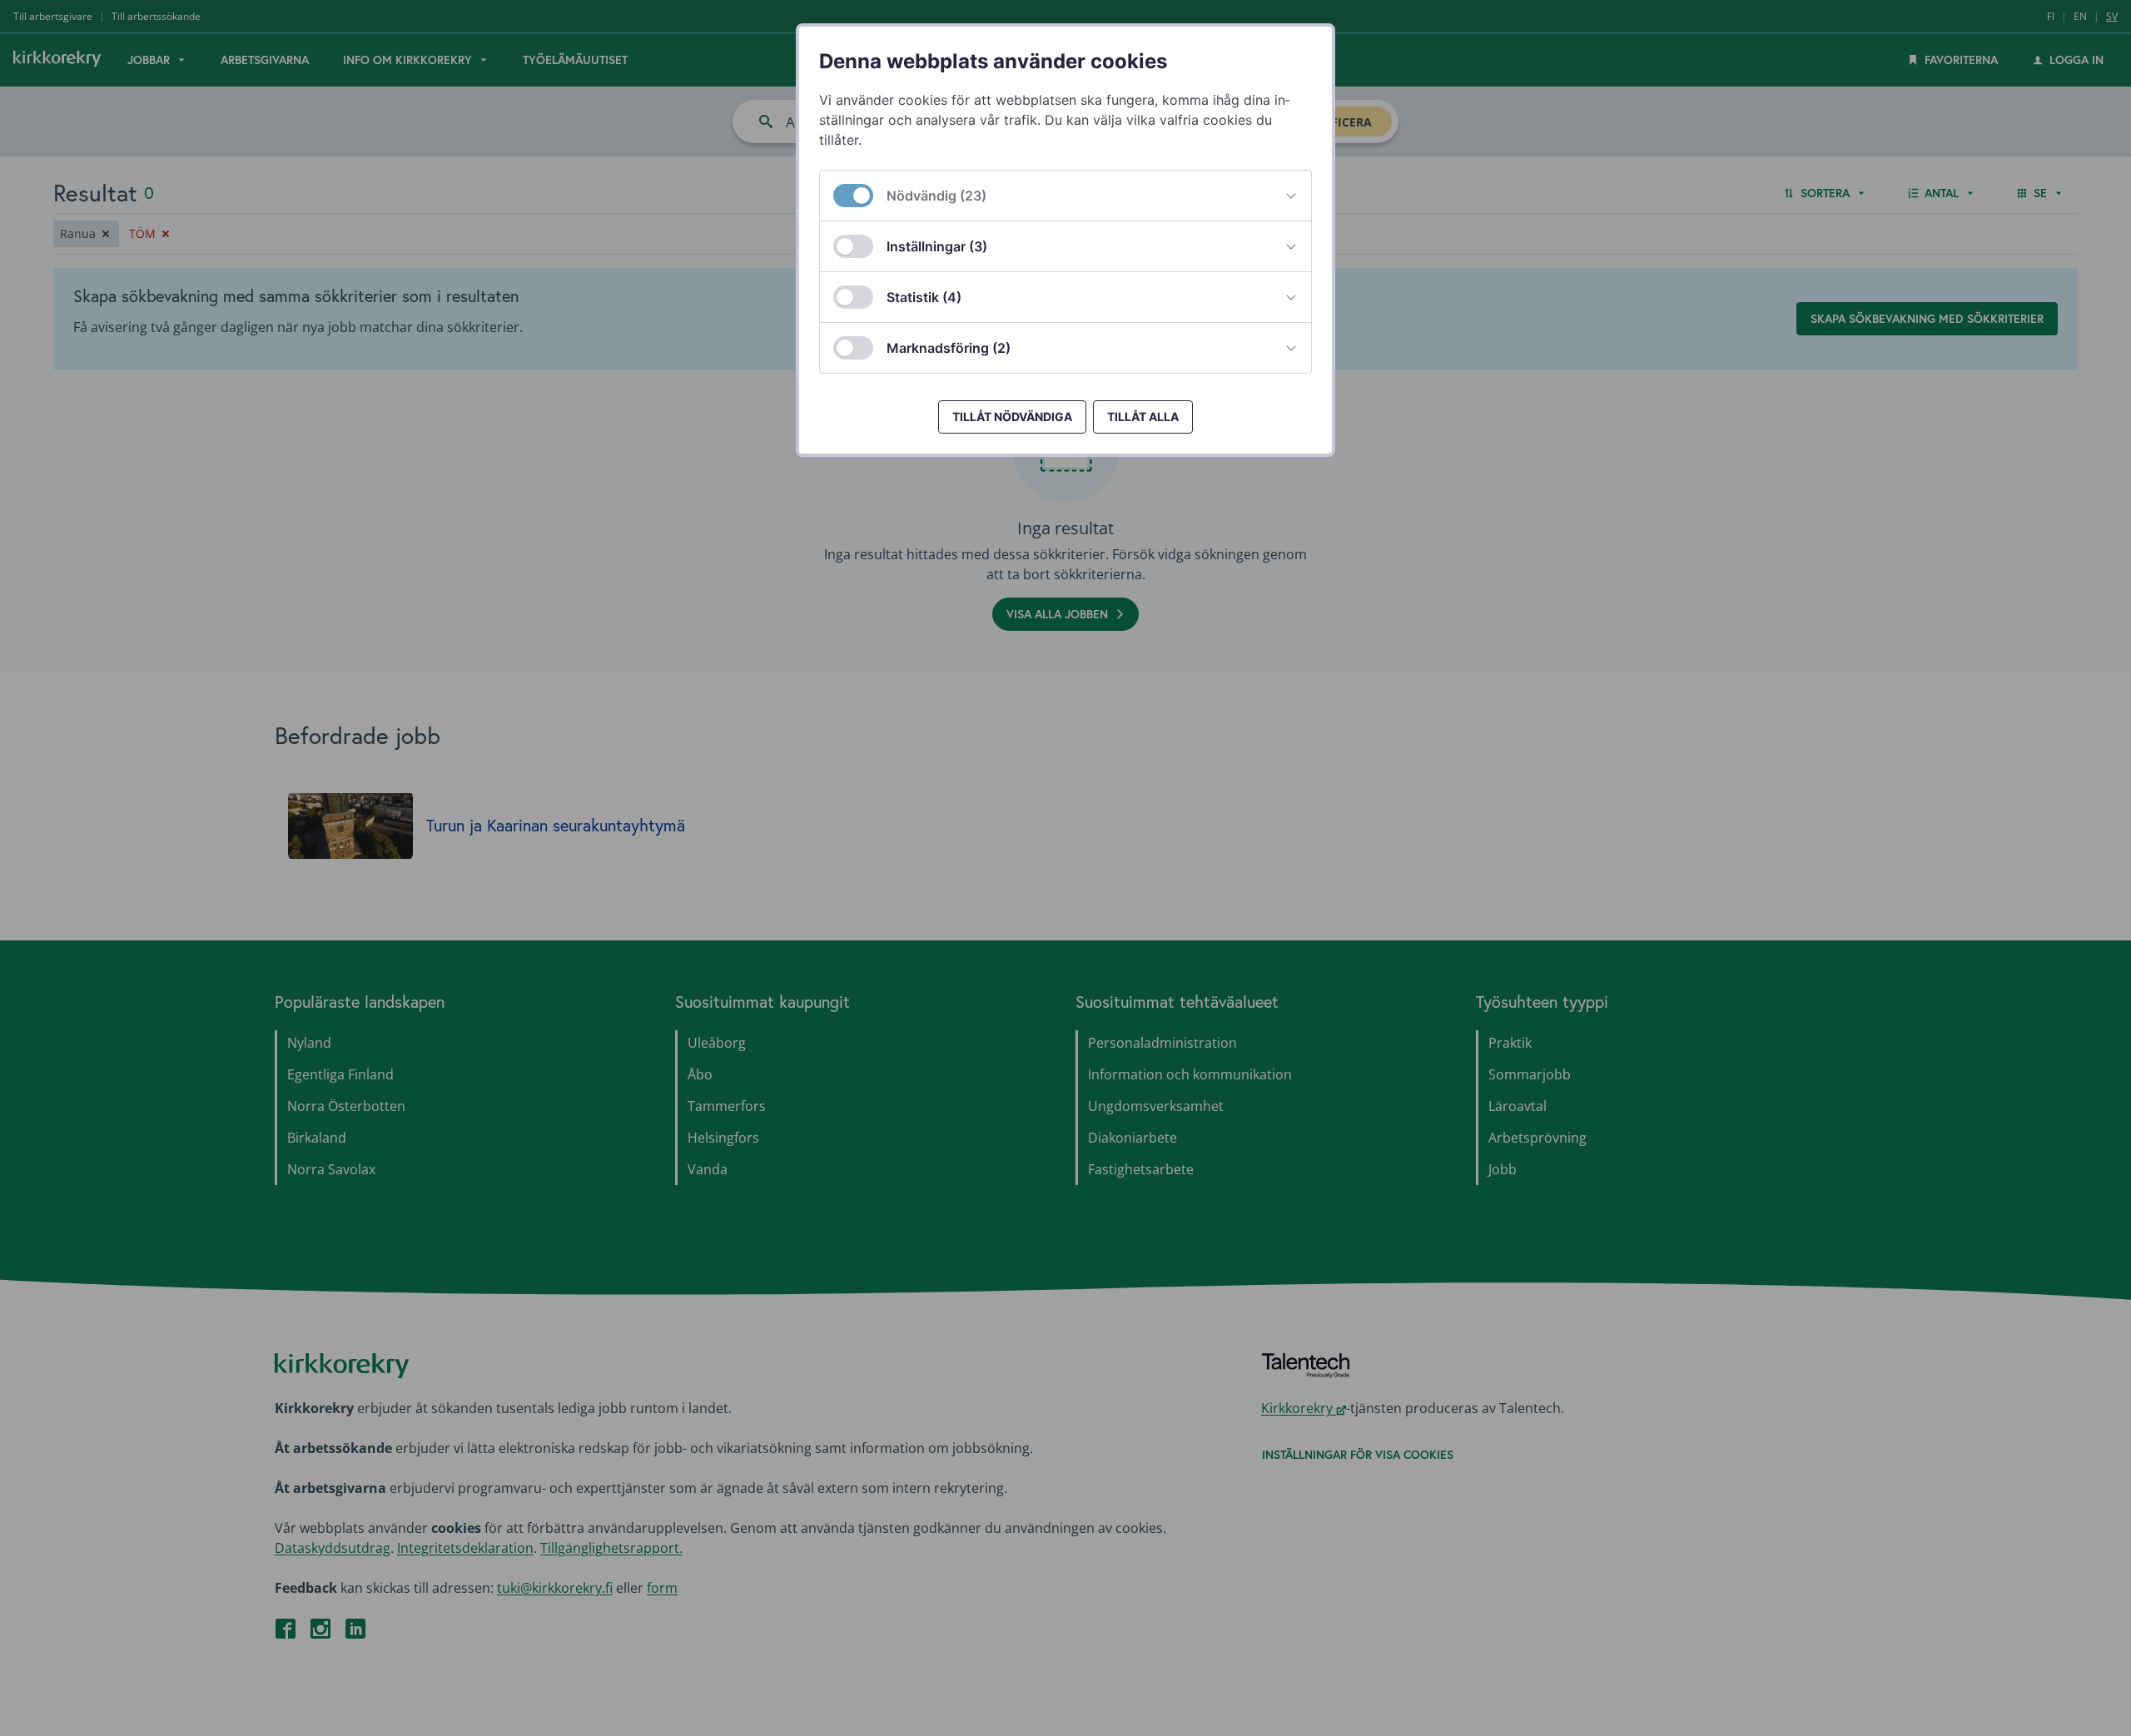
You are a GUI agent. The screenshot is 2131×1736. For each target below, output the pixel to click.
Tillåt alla (1143, 417)
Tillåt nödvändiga (1012, 417)
